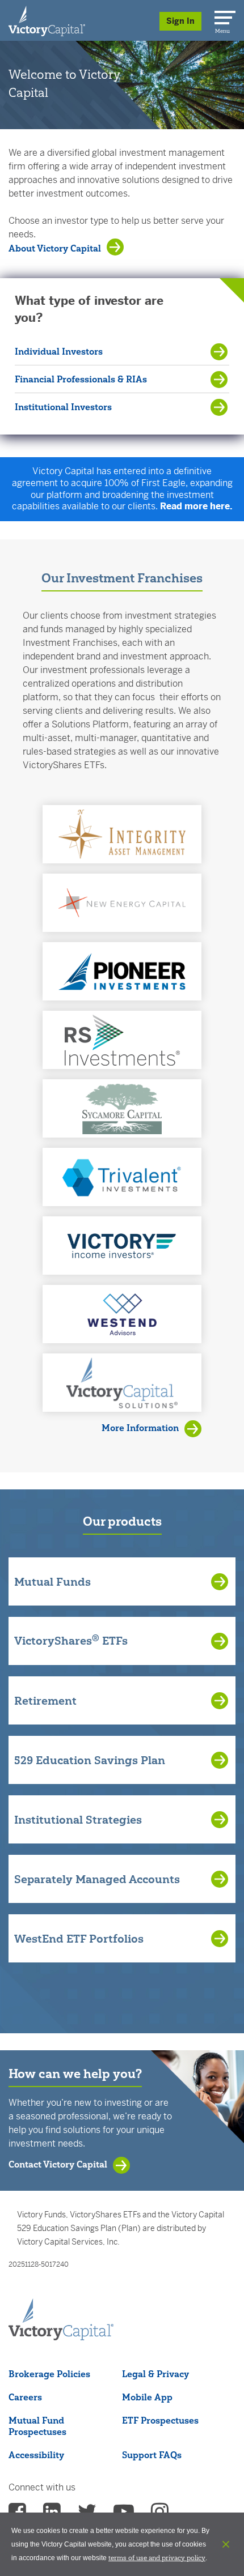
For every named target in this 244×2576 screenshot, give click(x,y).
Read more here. (196, 506)
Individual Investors (59, 351)
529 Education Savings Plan (90, 1760)
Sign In (180, 21)
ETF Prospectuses (160, 2420)
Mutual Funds (52, 1582)
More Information (140, 1428)
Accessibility (36, 2455)
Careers (25, 2397)
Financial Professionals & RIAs (81, 379)
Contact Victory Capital (58, 2164)
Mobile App (147, 2397)
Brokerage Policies (49, 2374)
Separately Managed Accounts (97, 1879)
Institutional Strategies (78, 1820)
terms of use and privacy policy (157, 2558)
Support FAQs (152, 2455)
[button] (122, 834)
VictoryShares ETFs (71, 1640)
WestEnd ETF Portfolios (79, 1939)
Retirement (45, 1701)
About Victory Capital (55, 248)
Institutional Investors (63, 407)
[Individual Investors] (47, 20)
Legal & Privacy (155, 2374)
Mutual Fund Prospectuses (37, 2426)
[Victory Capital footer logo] (61, 2337)
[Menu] (223, 15)
